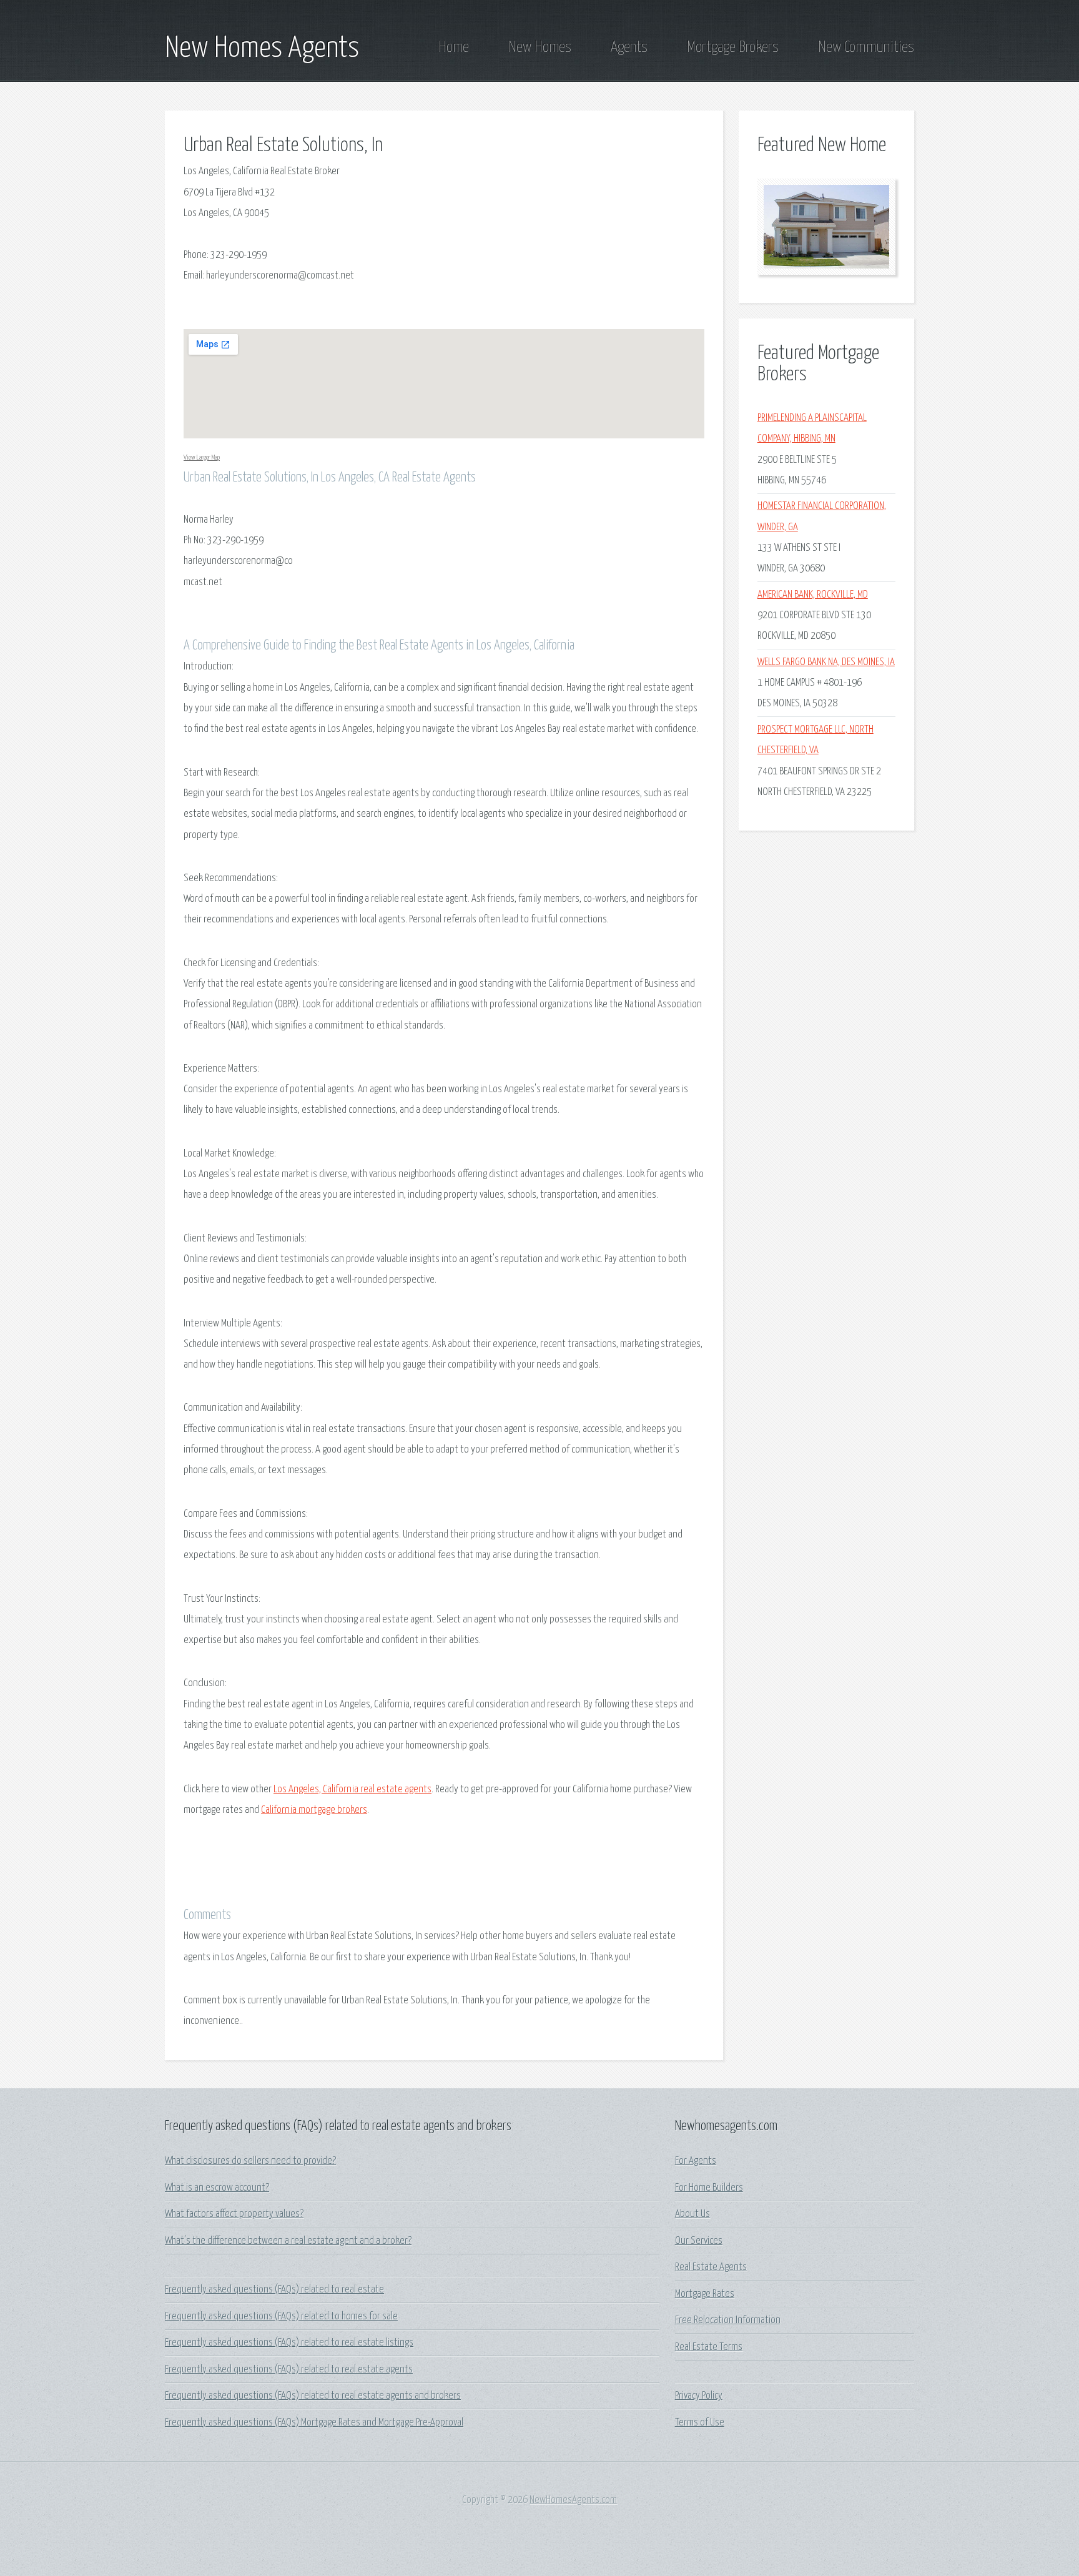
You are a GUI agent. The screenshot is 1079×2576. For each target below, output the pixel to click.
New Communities (866, 47)
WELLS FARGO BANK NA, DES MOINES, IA (826, 662)
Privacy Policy (699, 2396)
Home (454, 47)
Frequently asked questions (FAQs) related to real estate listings (289, 2343)
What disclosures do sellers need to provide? (250, 2161)
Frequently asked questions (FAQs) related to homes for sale (281, 2317)
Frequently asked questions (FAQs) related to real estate (274, 2290)
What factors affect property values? (234, 2214)
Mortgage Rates (705, 2294)
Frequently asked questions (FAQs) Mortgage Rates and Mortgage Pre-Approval (314, 2423)
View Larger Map (202, 457)
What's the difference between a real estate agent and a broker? (288, 2241)
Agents (629, 47)
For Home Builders (709, 2188)
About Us (692, 2214)
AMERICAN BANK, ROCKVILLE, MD (813, 595)
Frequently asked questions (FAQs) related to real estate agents (289, 2370)
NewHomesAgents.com (573, 2500)
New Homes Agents (262, 49)
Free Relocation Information (728, 2320)
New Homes (540, 47)
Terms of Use (700, 2423)
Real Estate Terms (709, 2347)
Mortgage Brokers (733, 47)
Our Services (699, 2241)
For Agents (696, 2161)
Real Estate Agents (711, 2267)
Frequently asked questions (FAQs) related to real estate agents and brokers (313, 2396)
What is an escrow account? (217, 2188)
